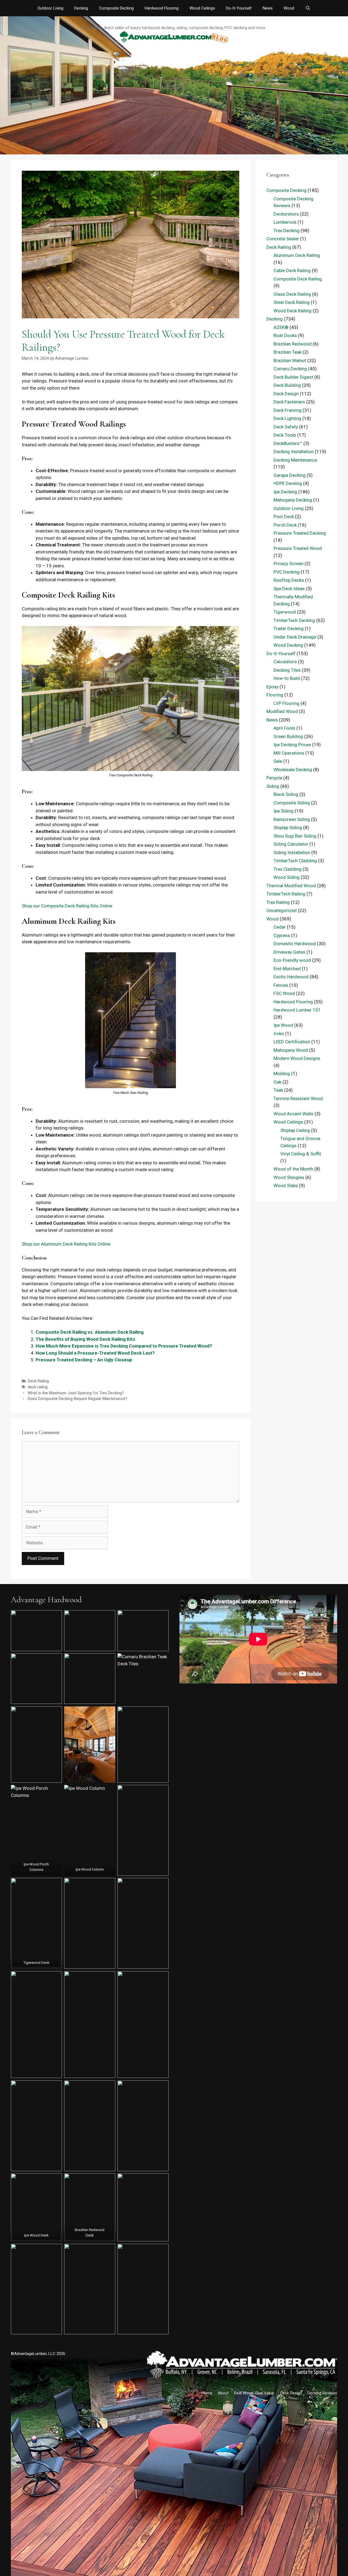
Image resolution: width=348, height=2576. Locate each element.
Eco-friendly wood (292, 960)
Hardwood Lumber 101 (297, 1010)
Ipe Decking (285, 492)
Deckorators (286, 214)
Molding (282, 1074)
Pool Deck (284, 517)
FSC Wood (284, 993)
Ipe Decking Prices (292, 745)
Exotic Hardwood (291, 977)
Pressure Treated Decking (300, 533)
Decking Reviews (322, 2393)
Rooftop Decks (289, 580)
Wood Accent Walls (293, 1114)
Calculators (285, 662)
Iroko (279, 1034)
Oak (277, 1082)
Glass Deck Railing (292, 294)
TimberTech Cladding (295, 861)
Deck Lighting (287, 418)
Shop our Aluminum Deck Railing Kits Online (66, 1244)
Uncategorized (282, 910)
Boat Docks (285, 335)
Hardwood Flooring (162, 8)
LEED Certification (292, 1042)
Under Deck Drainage (295, 637)
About (223, 2393)
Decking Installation (294, 452)
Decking (81, 8)
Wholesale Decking (293, 770)
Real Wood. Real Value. (254, 2393)
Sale (278, 761)
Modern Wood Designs (297, 1058)
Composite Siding (292, 803)
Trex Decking (287, 231)
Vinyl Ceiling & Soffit (301, 1154)
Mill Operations (289, 753)
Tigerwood (285, 612)
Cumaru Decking (290, 369)
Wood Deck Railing (293, 311)
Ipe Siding (284, 811)
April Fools (284, 728)
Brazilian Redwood (293, 344)
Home (207, 2393)
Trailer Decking (289, 629)
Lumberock (285, 222)
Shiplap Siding (288, 827)
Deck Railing (38, 1381)
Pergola (274, 778)
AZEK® (281, 327)
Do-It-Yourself (239, 8)
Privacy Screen (288, 564)
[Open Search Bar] (308, 8)
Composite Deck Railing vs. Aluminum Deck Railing (90, 1332)
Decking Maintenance (295, 460)
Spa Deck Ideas (289, 589)
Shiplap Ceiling (295, 1130)
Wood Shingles (289, 1177)
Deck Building (287, 385)
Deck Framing (288, 410)
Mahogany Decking (293, 500)
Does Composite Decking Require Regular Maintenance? (77, 1399)
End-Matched (287, 969)
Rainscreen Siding (292, 819)
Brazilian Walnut (290, 360)
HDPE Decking (288, 483)
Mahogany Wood (291, 1050)
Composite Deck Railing (298, 279)
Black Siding (286, 794)
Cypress (282, 935)
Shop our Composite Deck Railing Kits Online (67, 906)
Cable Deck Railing (292, 270)
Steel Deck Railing (292, 302)
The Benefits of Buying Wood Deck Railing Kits (85, 1339)
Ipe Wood (283, 1025)
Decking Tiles (287, 670)
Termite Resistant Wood (298, 1099)
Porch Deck (285, 525)
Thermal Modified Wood (291, 886)
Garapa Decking (290, 475)
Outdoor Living (50, 8)
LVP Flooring (286, 703)
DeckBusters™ (288, 443)
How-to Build (287, 678)
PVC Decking (287, 572)
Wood (289, 8)
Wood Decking (288, 645)
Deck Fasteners (289, 402)
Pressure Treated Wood (298, 548)
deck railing (38, 1387)
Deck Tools (285, 435)
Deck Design (286, 394)
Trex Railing (278, 902)
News (268, 8)
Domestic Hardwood (295, 944)
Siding (273, 786)
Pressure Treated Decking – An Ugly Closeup (84, 1360)
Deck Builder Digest (293, 377)
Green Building (288, 736)
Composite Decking (116, 8)
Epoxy (272, 687)
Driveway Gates (289, 952)
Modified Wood (282, 711)
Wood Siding (287, 877)
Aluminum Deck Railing (297, 255)
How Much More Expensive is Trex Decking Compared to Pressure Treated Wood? (124, 1346)
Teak (278, 1090)
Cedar (280, 927)
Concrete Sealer (283, 239)
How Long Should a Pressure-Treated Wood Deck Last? (95, 1353)
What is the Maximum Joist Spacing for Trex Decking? (76, 1393)
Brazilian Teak (288, 352)
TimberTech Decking (294, 620)
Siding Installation (292, 853)
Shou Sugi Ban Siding (295, 836)
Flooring (275, 695)
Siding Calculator (291, 844)
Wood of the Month (293, 1169)
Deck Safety (286, 427)
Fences (281, 985)
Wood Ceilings (202, 8)
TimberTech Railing (286, 894)
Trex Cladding (288, 869)
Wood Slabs (286, 1186)
